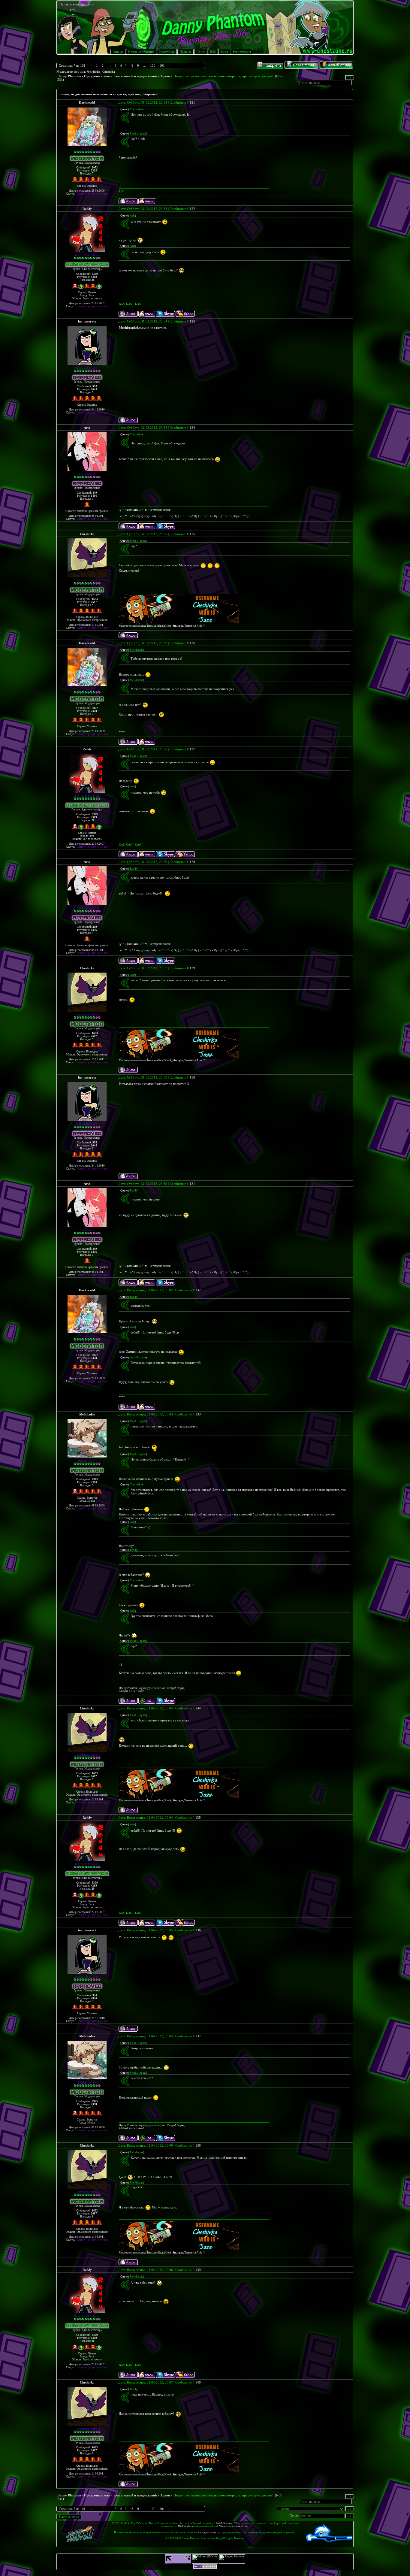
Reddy (87, 209)
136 (198, 1930)
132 (198, 1290)
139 (198, 2270)
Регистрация (242, 52)
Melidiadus (94, 72)
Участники (167, 52)
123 (192, 321)
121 (192, 102)
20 (93, 280)
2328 (94, 171)
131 (192, 1184)
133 (198, 1414)
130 (192, 1077)
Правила (185, 52)
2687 (94, 602)
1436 (94, 496)
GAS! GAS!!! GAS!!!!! (132, 304)
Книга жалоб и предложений (135, 76)
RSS (213, 52)
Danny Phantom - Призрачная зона (84, 76)
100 (153, 65)
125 (192, 534)
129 (192, 968)
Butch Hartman (225, 2523)
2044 (94, 389)
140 (198, 2382)
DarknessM (87, 102)
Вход (224, 52)
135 (198, 1818)
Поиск (201, 52)
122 (192, 209)
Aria (87, 428)
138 (198, 2145)
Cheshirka (109, 72)
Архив (165, 76)
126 (192, 643)
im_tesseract (87, 321)
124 (192, 428)
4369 (94, 277)
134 (198, 1708)
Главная (118, 52)
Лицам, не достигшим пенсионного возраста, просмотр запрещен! (223, 76)
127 (192, 749)
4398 (94, 1482)
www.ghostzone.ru (208, 2532)
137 (198, 2036)
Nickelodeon (185, 2526)
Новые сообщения (141, 52)
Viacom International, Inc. (234, 2526)
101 (162, 65)
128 (192, 862)
